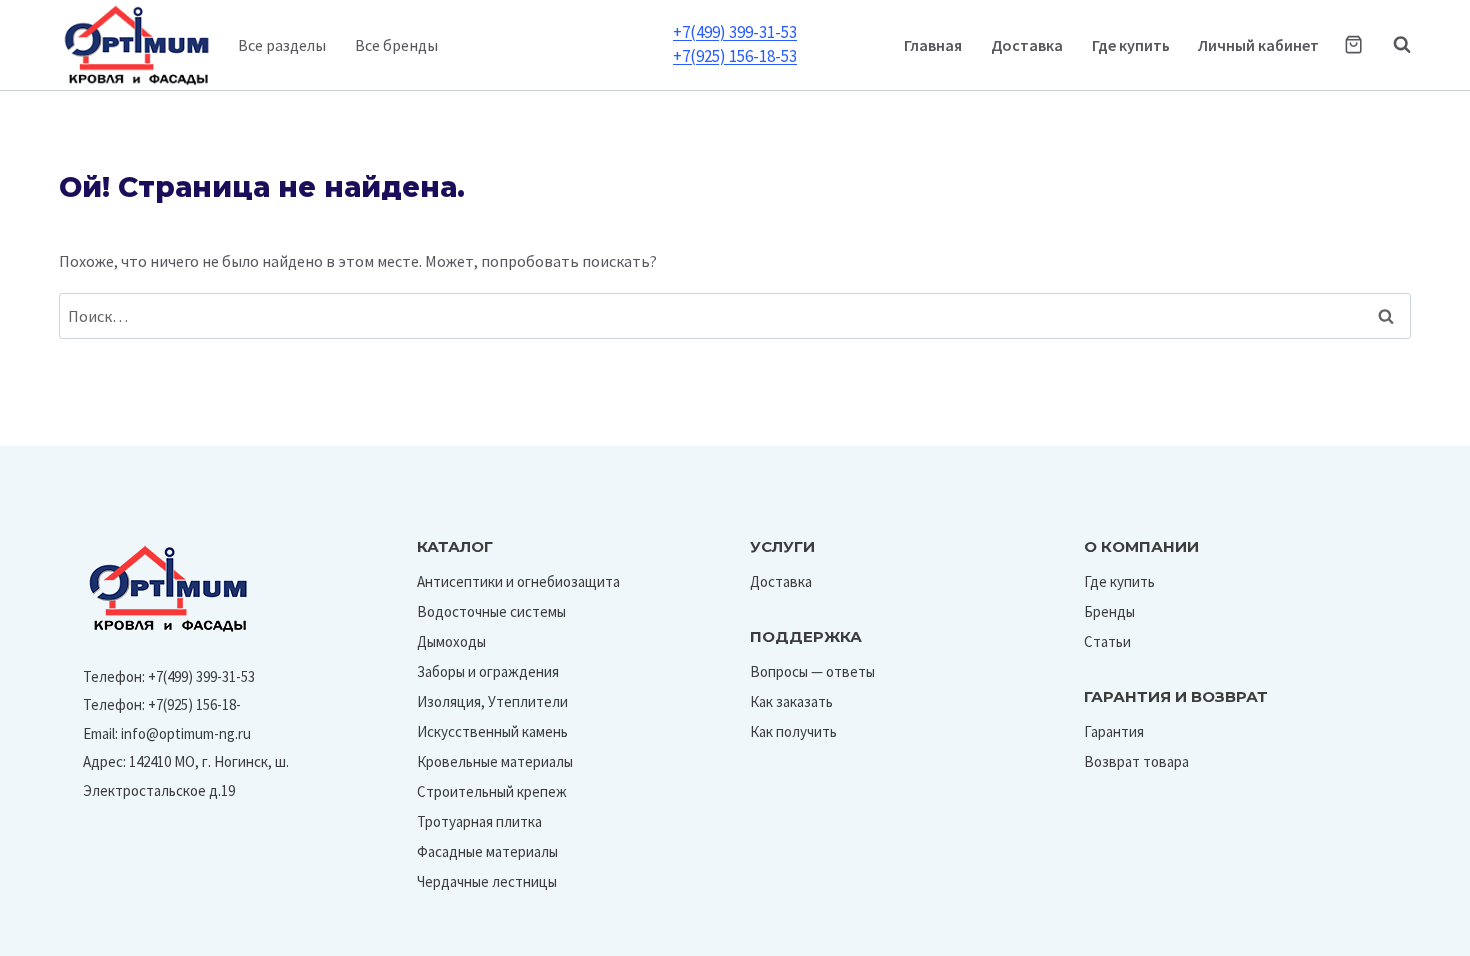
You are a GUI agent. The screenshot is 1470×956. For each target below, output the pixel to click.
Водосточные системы (491, 611)
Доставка (1027, 45)
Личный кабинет (1258, 45)
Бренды (1109, 611)
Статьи (1107, 641)
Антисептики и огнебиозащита (518, 581)
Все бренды (396, 45)
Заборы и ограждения (488, 671)
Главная (933, 45)
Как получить (793, 731)
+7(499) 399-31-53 (735, 32)
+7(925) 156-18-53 (735, 56)
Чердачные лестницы (487, 881)
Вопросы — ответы (812, 671)
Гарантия (1114, 731)
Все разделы (282, 45)
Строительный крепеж (492, 791)
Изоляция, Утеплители (492, 701)
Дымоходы (451, 641)
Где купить (1131, 45)
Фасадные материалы (487, 851)
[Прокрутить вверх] (1408, 934)
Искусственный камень (492, 731)
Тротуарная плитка (479, 821)
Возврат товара (1136, 761)
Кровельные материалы (495, 761)
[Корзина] (1353, 44)
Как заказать (791, 701)
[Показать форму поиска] (1392, 45)
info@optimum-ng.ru (186, 733)
